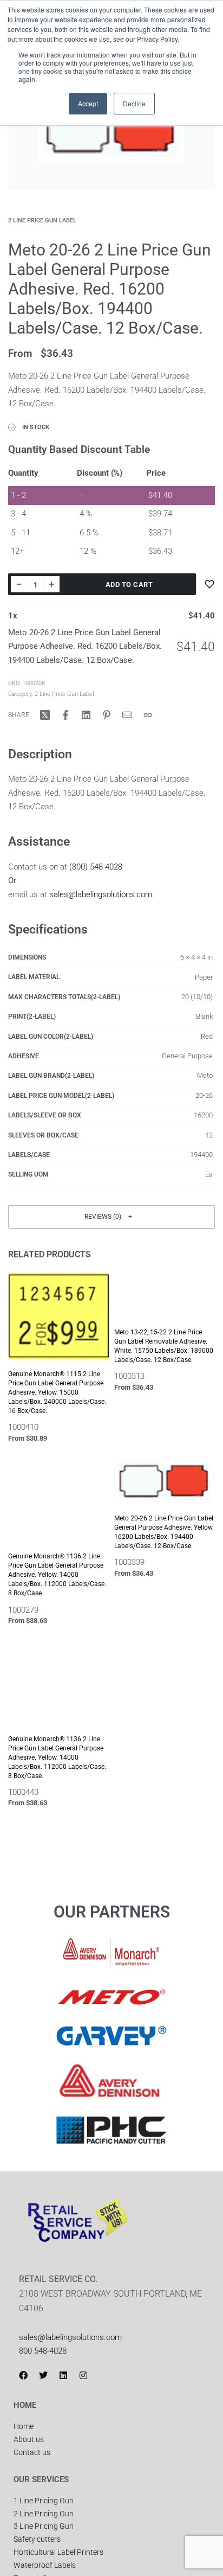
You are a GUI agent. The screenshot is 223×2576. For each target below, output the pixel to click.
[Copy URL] (148, 715)
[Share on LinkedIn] (86, 715)
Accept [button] (88, 103)
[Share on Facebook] (65, 715)
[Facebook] (23, 2375)
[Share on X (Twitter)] (45, 715)
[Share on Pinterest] (107, 715)
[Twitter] (43, 2375)
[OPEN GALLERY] (111, 144)
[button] (111, 1217)
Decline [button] (134, 103)
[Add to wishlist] (209, 584)
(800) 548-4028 (96, 867)
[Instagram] (83, 2375)
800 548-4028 (43, 2351)
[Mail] (127, 715)
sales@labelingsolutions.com (101, 894)
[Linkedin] (63, 2375)
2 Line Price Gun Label (42, 220)
